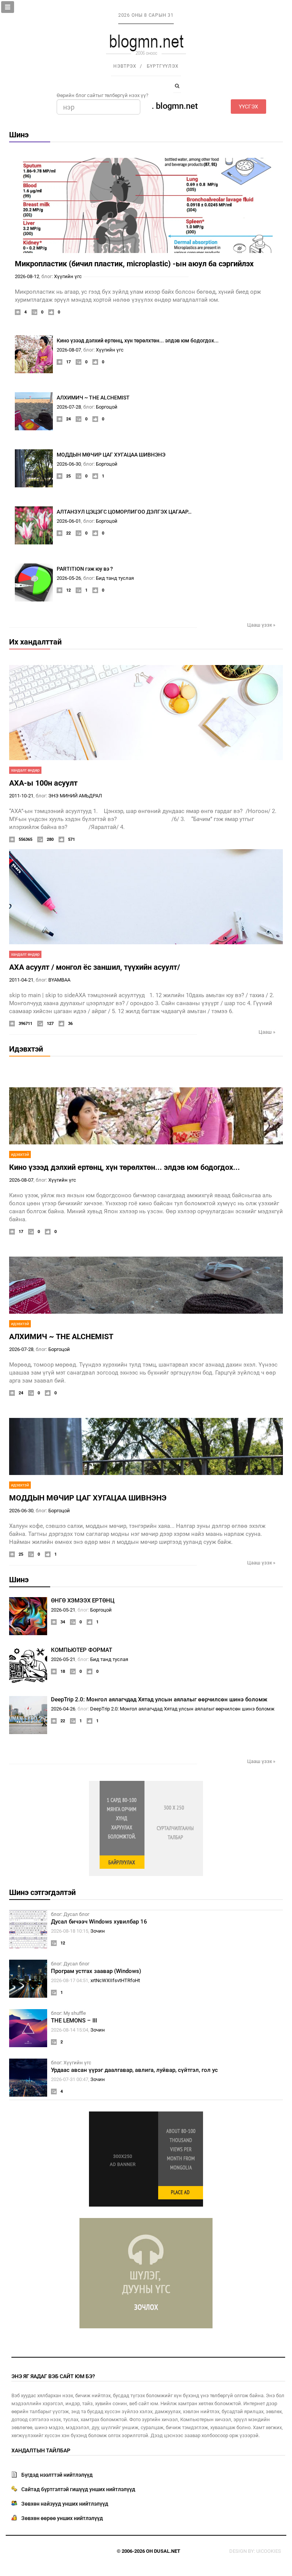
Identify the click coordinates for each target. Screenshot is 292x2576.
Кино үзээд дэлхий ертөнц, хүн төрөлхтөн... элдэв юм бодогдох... (138, 340)
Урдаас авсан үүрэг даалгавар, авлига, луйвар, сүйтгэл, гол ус (134, 2070)
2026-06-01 (69, 521)
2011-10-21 (21, 796)
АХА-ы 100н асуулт (43, 783)
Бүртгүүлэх (163, 66)
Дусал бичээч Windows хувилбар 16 (99, 1922)
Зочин (98, 1931)
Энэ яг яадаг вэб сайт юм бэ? (53, 2376)
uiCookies (269, 2551)
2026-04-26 (63, 1709)
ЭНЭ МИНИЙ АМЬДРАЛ (75, 796)
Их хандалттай (35, 642)
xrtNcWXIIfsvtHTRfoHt (115, 1980)
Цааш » (267, 1032)
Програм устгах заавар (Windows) (96, 1971)
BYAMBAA (59, 980)
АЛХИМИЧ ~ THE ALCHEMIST (93, 398)
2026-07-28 (69, 407)
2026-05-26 (69, 578)
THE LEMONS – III (74, 2021)
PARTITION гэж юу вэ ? (85, 569)
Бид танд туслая (115, 578)
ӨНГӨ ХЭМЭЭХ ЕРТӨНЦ (83, 1601)
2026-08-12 (27, 276)
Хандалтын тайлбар (41, 2450)
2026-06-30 (69, 464)
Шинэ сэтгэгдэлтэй (42, 1892)
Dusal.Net (167, 2551)
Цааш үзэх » (261, 625)
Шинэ (19, 135)
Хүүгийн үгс (68, 276)
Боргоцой (107, 407)
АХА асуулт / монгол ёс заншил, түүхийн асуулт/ (94, 967)
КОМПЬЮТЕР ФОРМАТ (82, 1650)
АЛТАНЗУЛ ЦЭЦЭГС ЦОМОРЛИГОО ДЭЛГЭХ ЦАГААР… (124, 512)
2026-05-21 (63, 1610)
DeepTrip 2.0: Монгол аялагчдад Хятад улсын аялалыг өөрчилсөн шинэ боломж (159, 1699)
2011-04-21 (21, 980)
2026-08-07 (69, 350)
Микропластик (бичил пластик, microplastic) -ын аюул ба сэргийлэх (134, 264)
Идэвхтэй (26, 1049)
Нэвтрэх (125, 66)
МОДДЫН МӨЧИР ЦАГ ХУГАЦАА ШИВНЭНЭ (111, 455)
